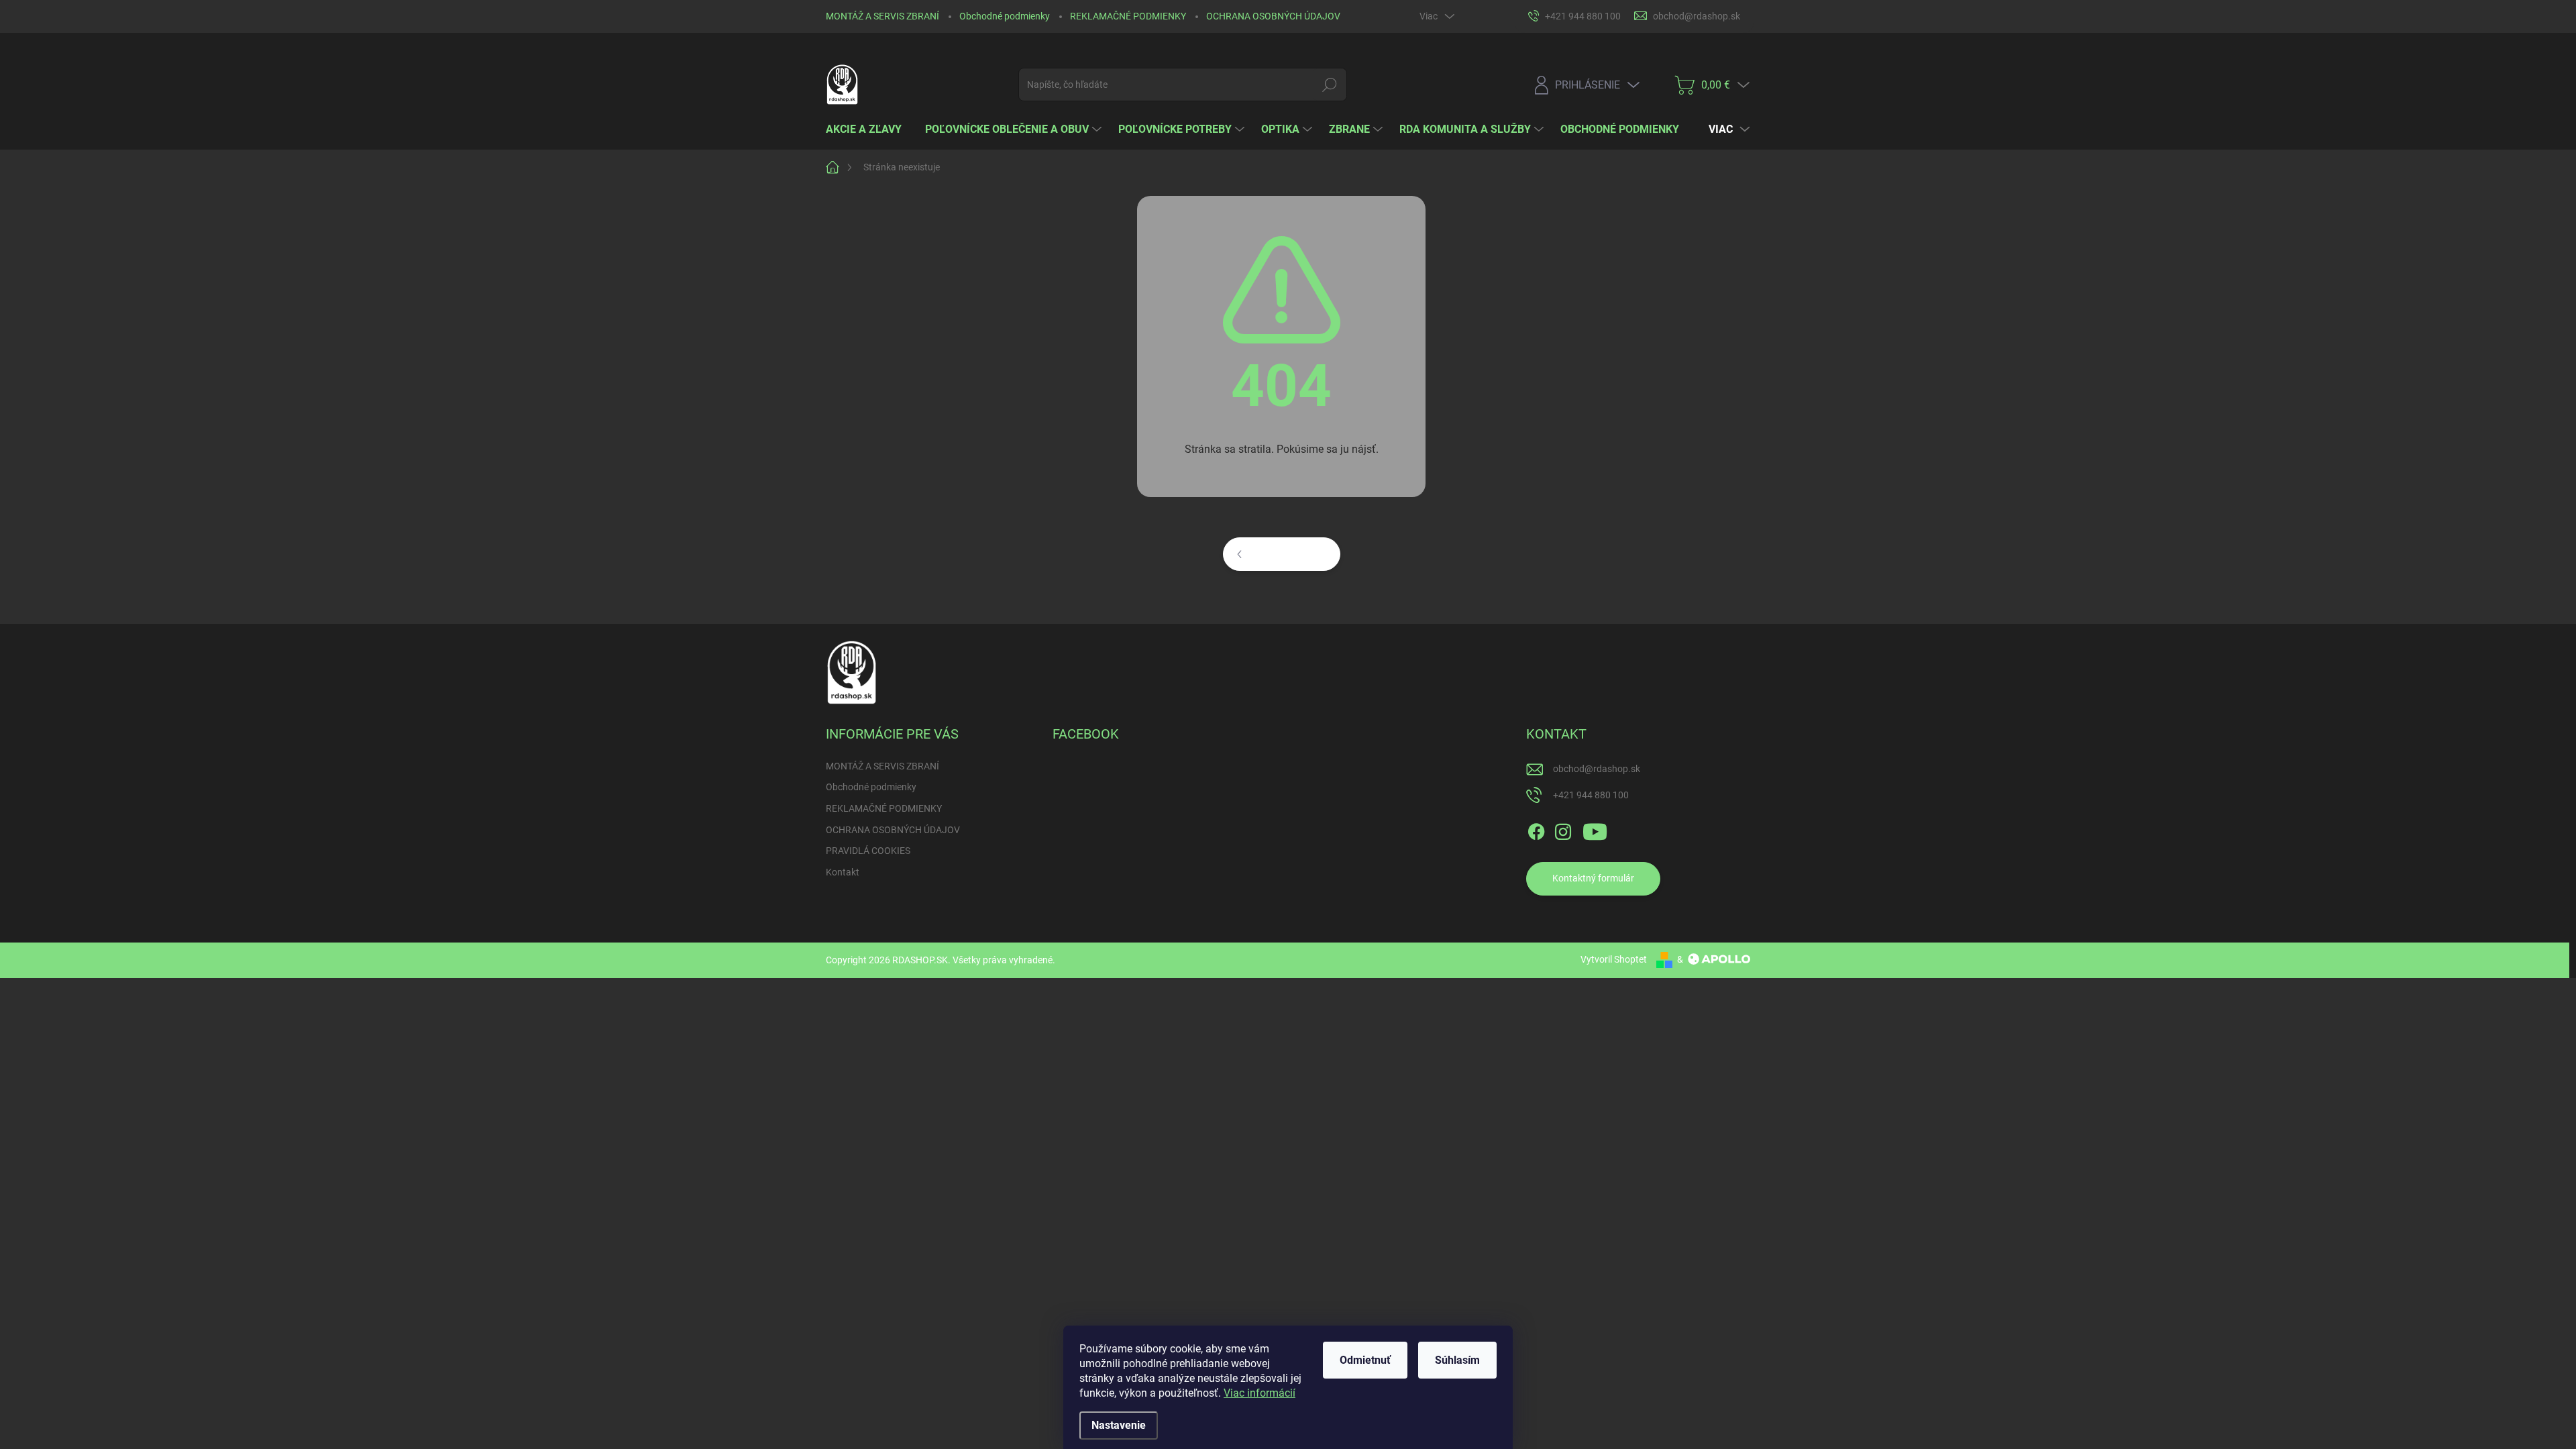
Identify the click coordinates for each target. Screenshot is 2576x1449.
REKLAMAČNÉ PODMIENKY (1128, 16)
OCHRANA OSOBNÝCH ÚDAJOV (1273, 16)
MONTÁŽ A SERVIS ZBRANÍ (882, 16)
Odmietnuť (1365, 1360)
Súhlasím (1457, 1360)
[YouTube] (1595, 829)
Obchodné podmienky (1005, 16)
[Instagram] (1563, 829)
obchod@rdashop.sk (1597, 769)
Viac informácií (1259, 1393)
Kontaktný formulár (1593, 878)
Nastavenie (1119, 1425)
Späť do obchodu (1291, 553)
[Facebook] (1536, 829)
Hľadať (1330, 85)
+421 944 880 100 (1591, 795)
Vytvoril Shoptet (1614, 959)
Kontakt (843, 872)
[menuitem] (869, 129)
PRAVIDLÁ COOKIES (868, 851)
